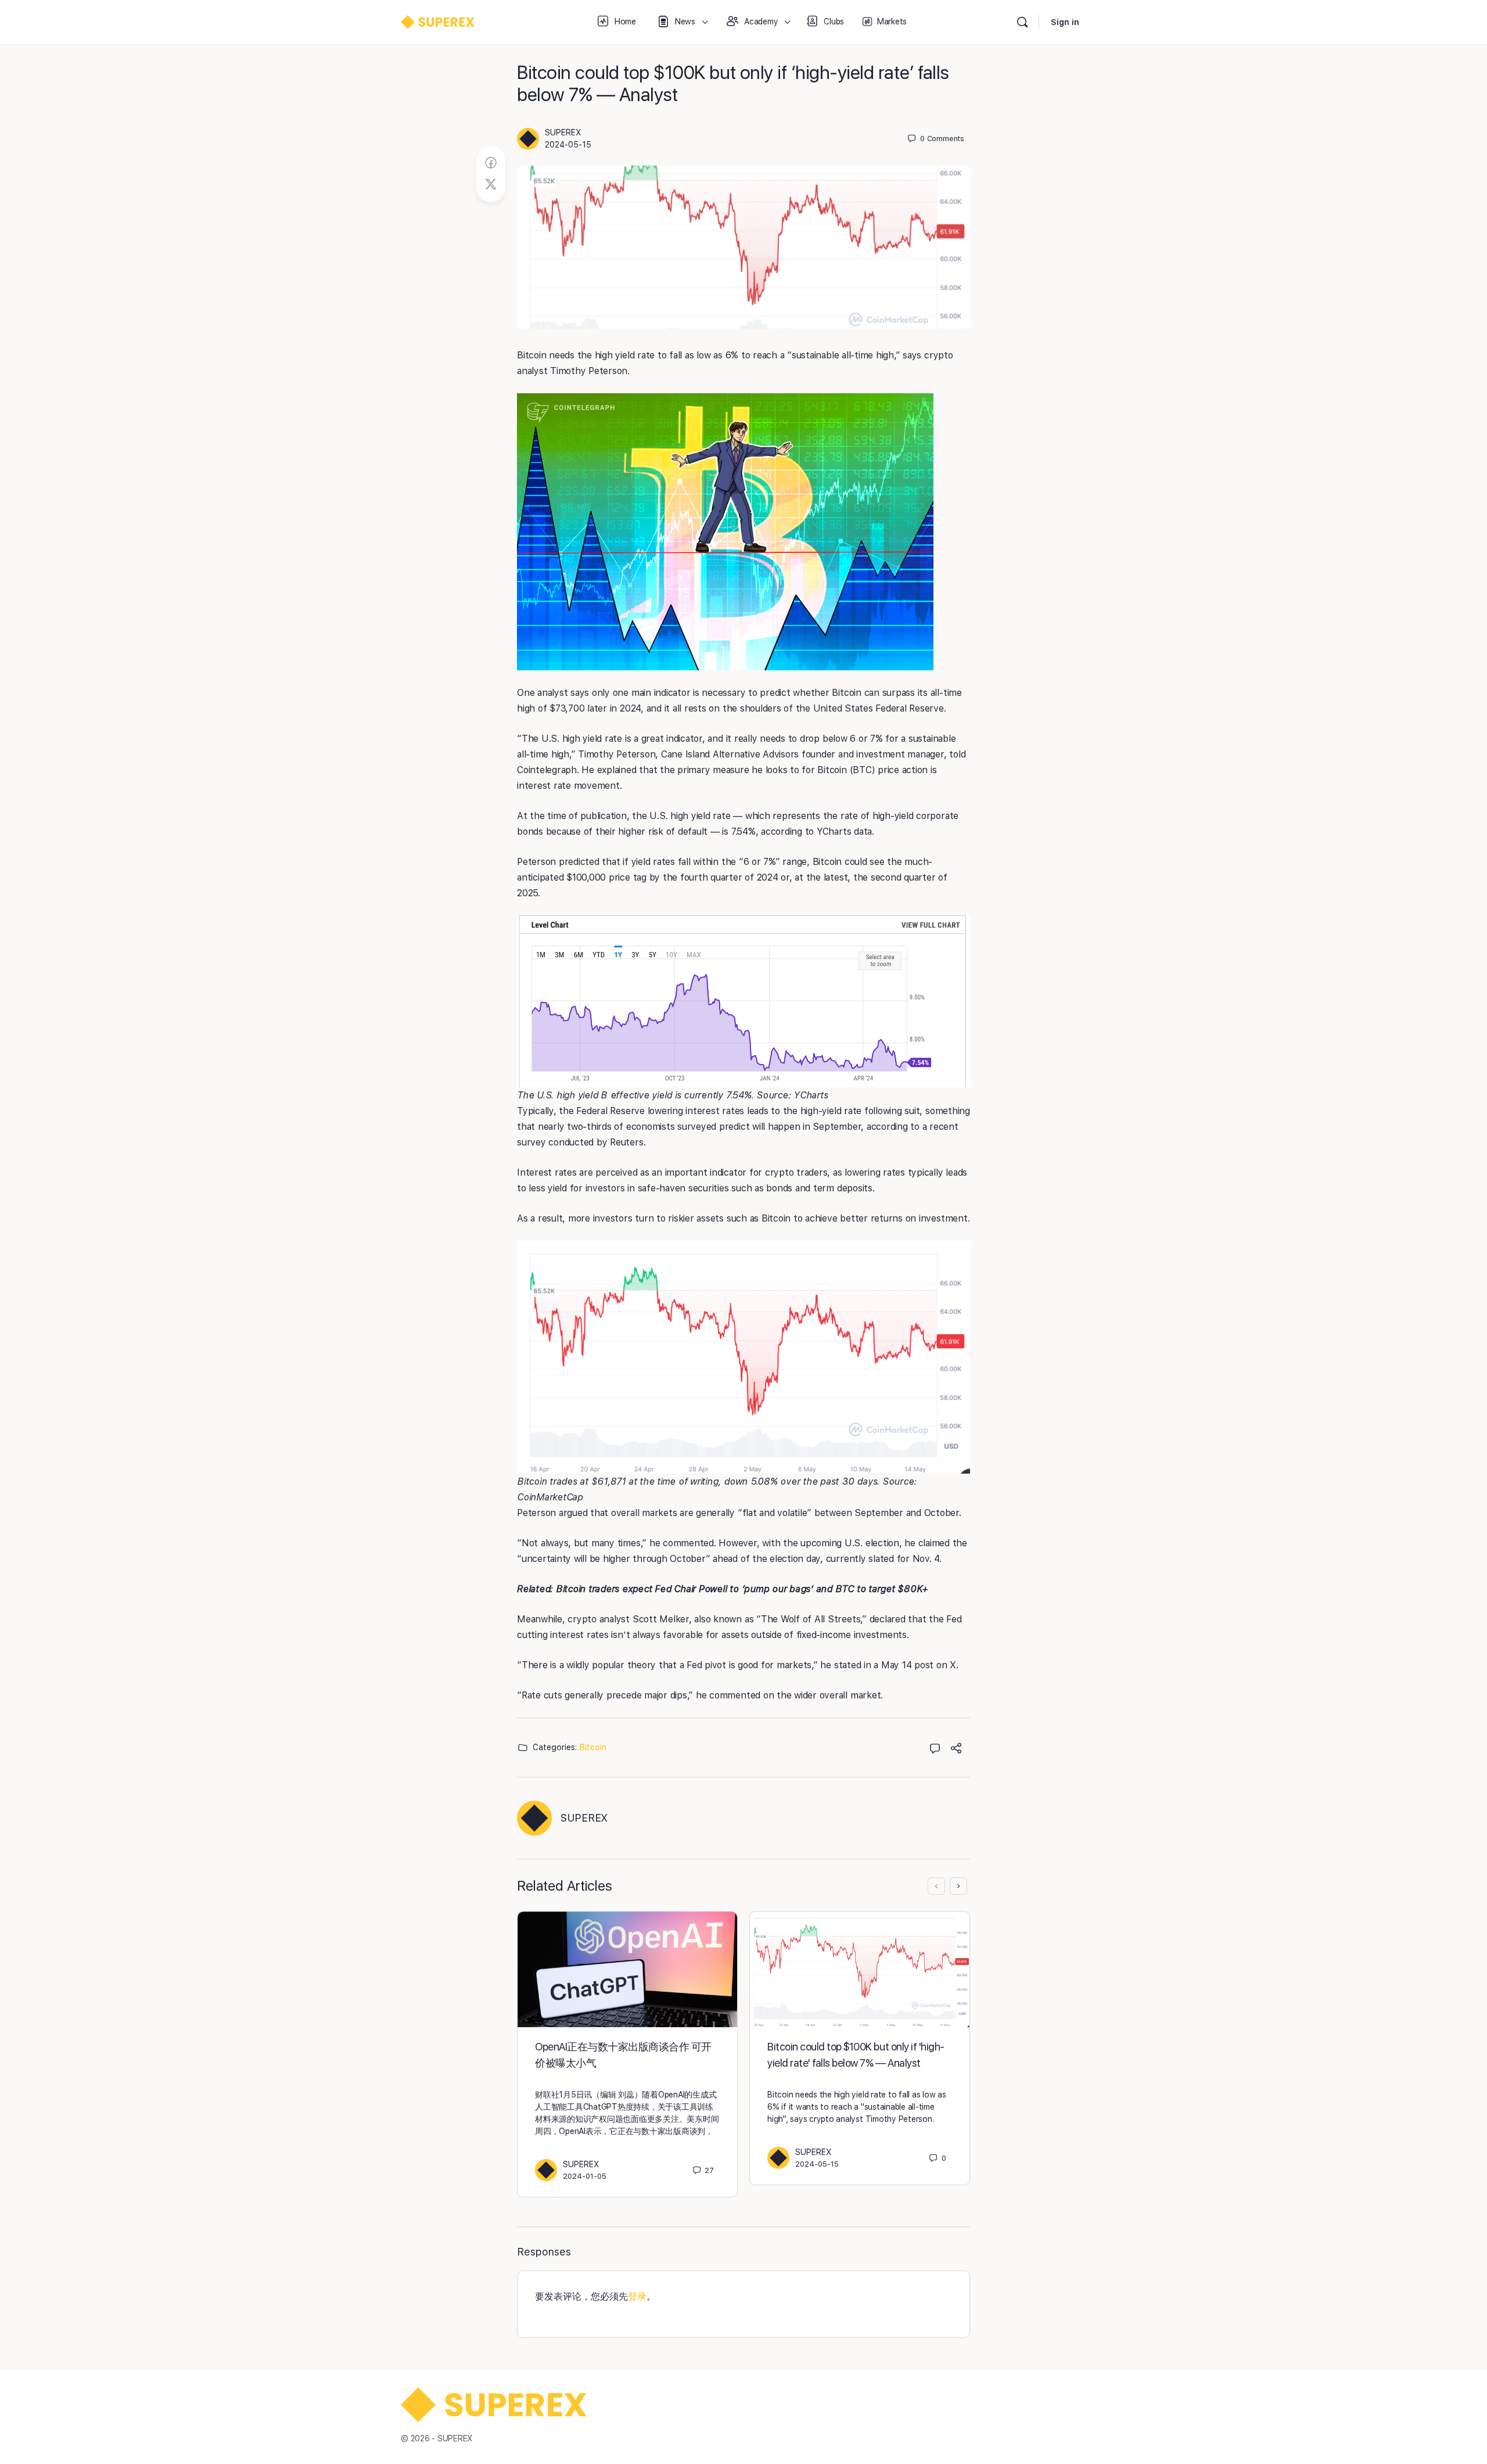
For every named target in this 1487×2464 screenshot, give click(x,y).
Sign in (1065, 22)
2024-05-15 (568, 145)
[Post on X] (491, 185)
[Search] (1022, 22)
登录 (637, 2296)
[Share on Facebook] (491, 163)
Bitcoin (593, 1747)
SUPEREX (563, 132)
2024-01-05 (585, 2176)
